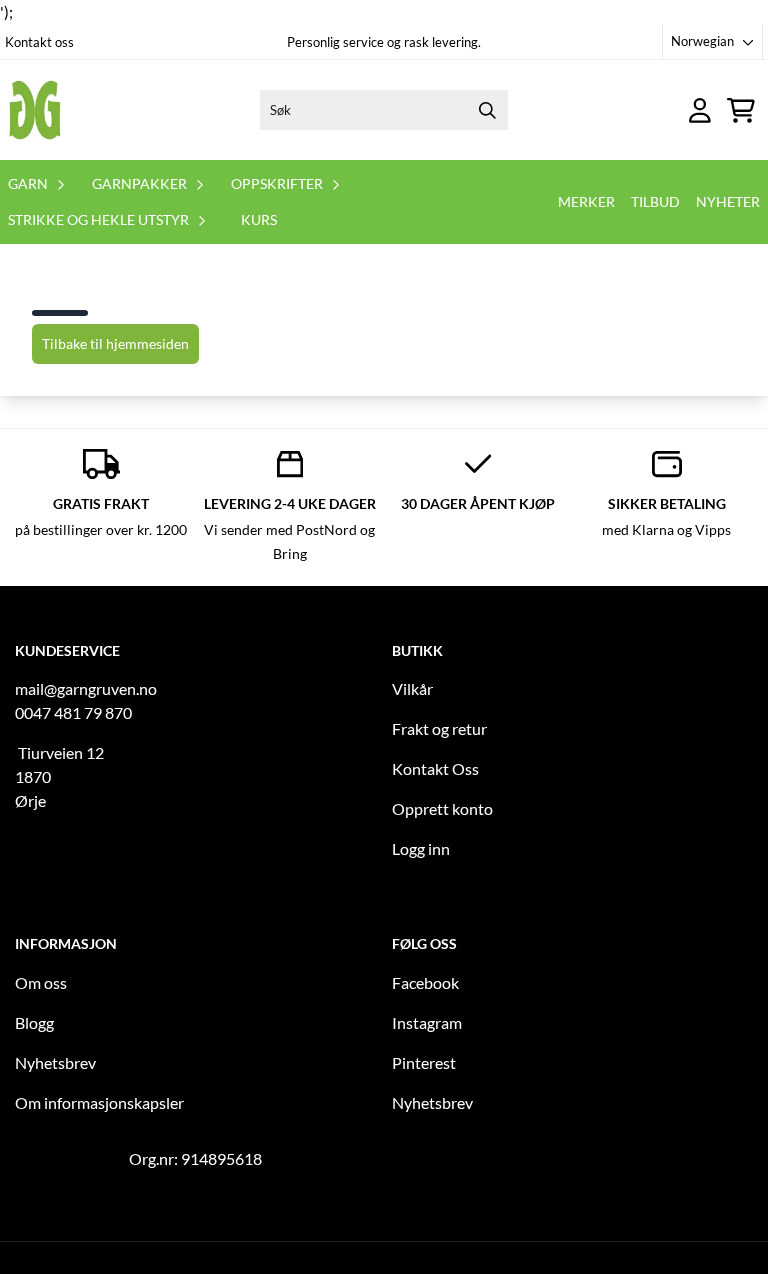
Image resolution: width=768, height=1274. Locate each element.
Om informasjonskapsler (99, 1102)
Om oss (41, 982)
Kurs (259, 219)
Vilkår (412, 688)
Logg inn (421, 848)
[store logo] (35, 110)
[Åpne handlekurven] (741, 110)
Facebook (425, 982)
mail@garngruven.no (86, 688)
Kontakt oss (39, 42)
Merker (586, 201)
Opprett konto (442, 808)
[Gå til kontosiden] (700, 110)
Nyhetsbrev (55, 1062)
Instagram (427, 1022)
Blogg (34, 1022)
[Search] (488, 110)
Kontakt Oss (435, 768)
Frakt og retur (439, 728)
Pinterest (424, 1062)
